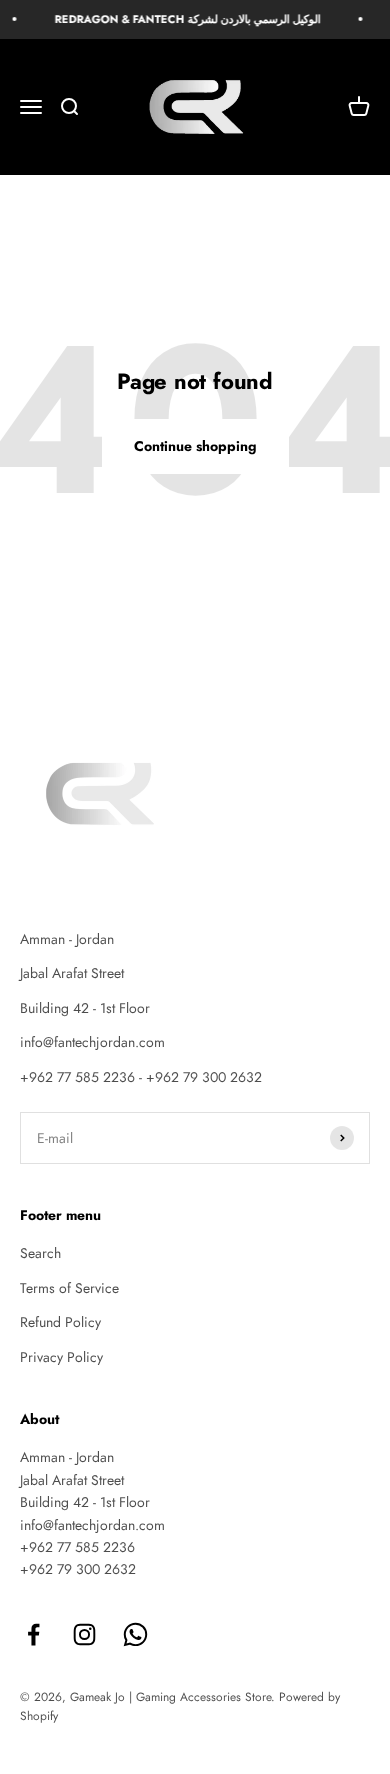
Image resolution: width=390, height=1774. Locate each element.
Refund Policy (60, 1322)
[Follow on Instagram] (84, 1634)
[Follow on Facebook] (33, 1634)
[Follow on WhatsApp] (135, 1634)
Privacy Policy (61, 1357)
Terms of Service (69, 1288)
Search (40, 1253)
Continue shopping (195, 446)
